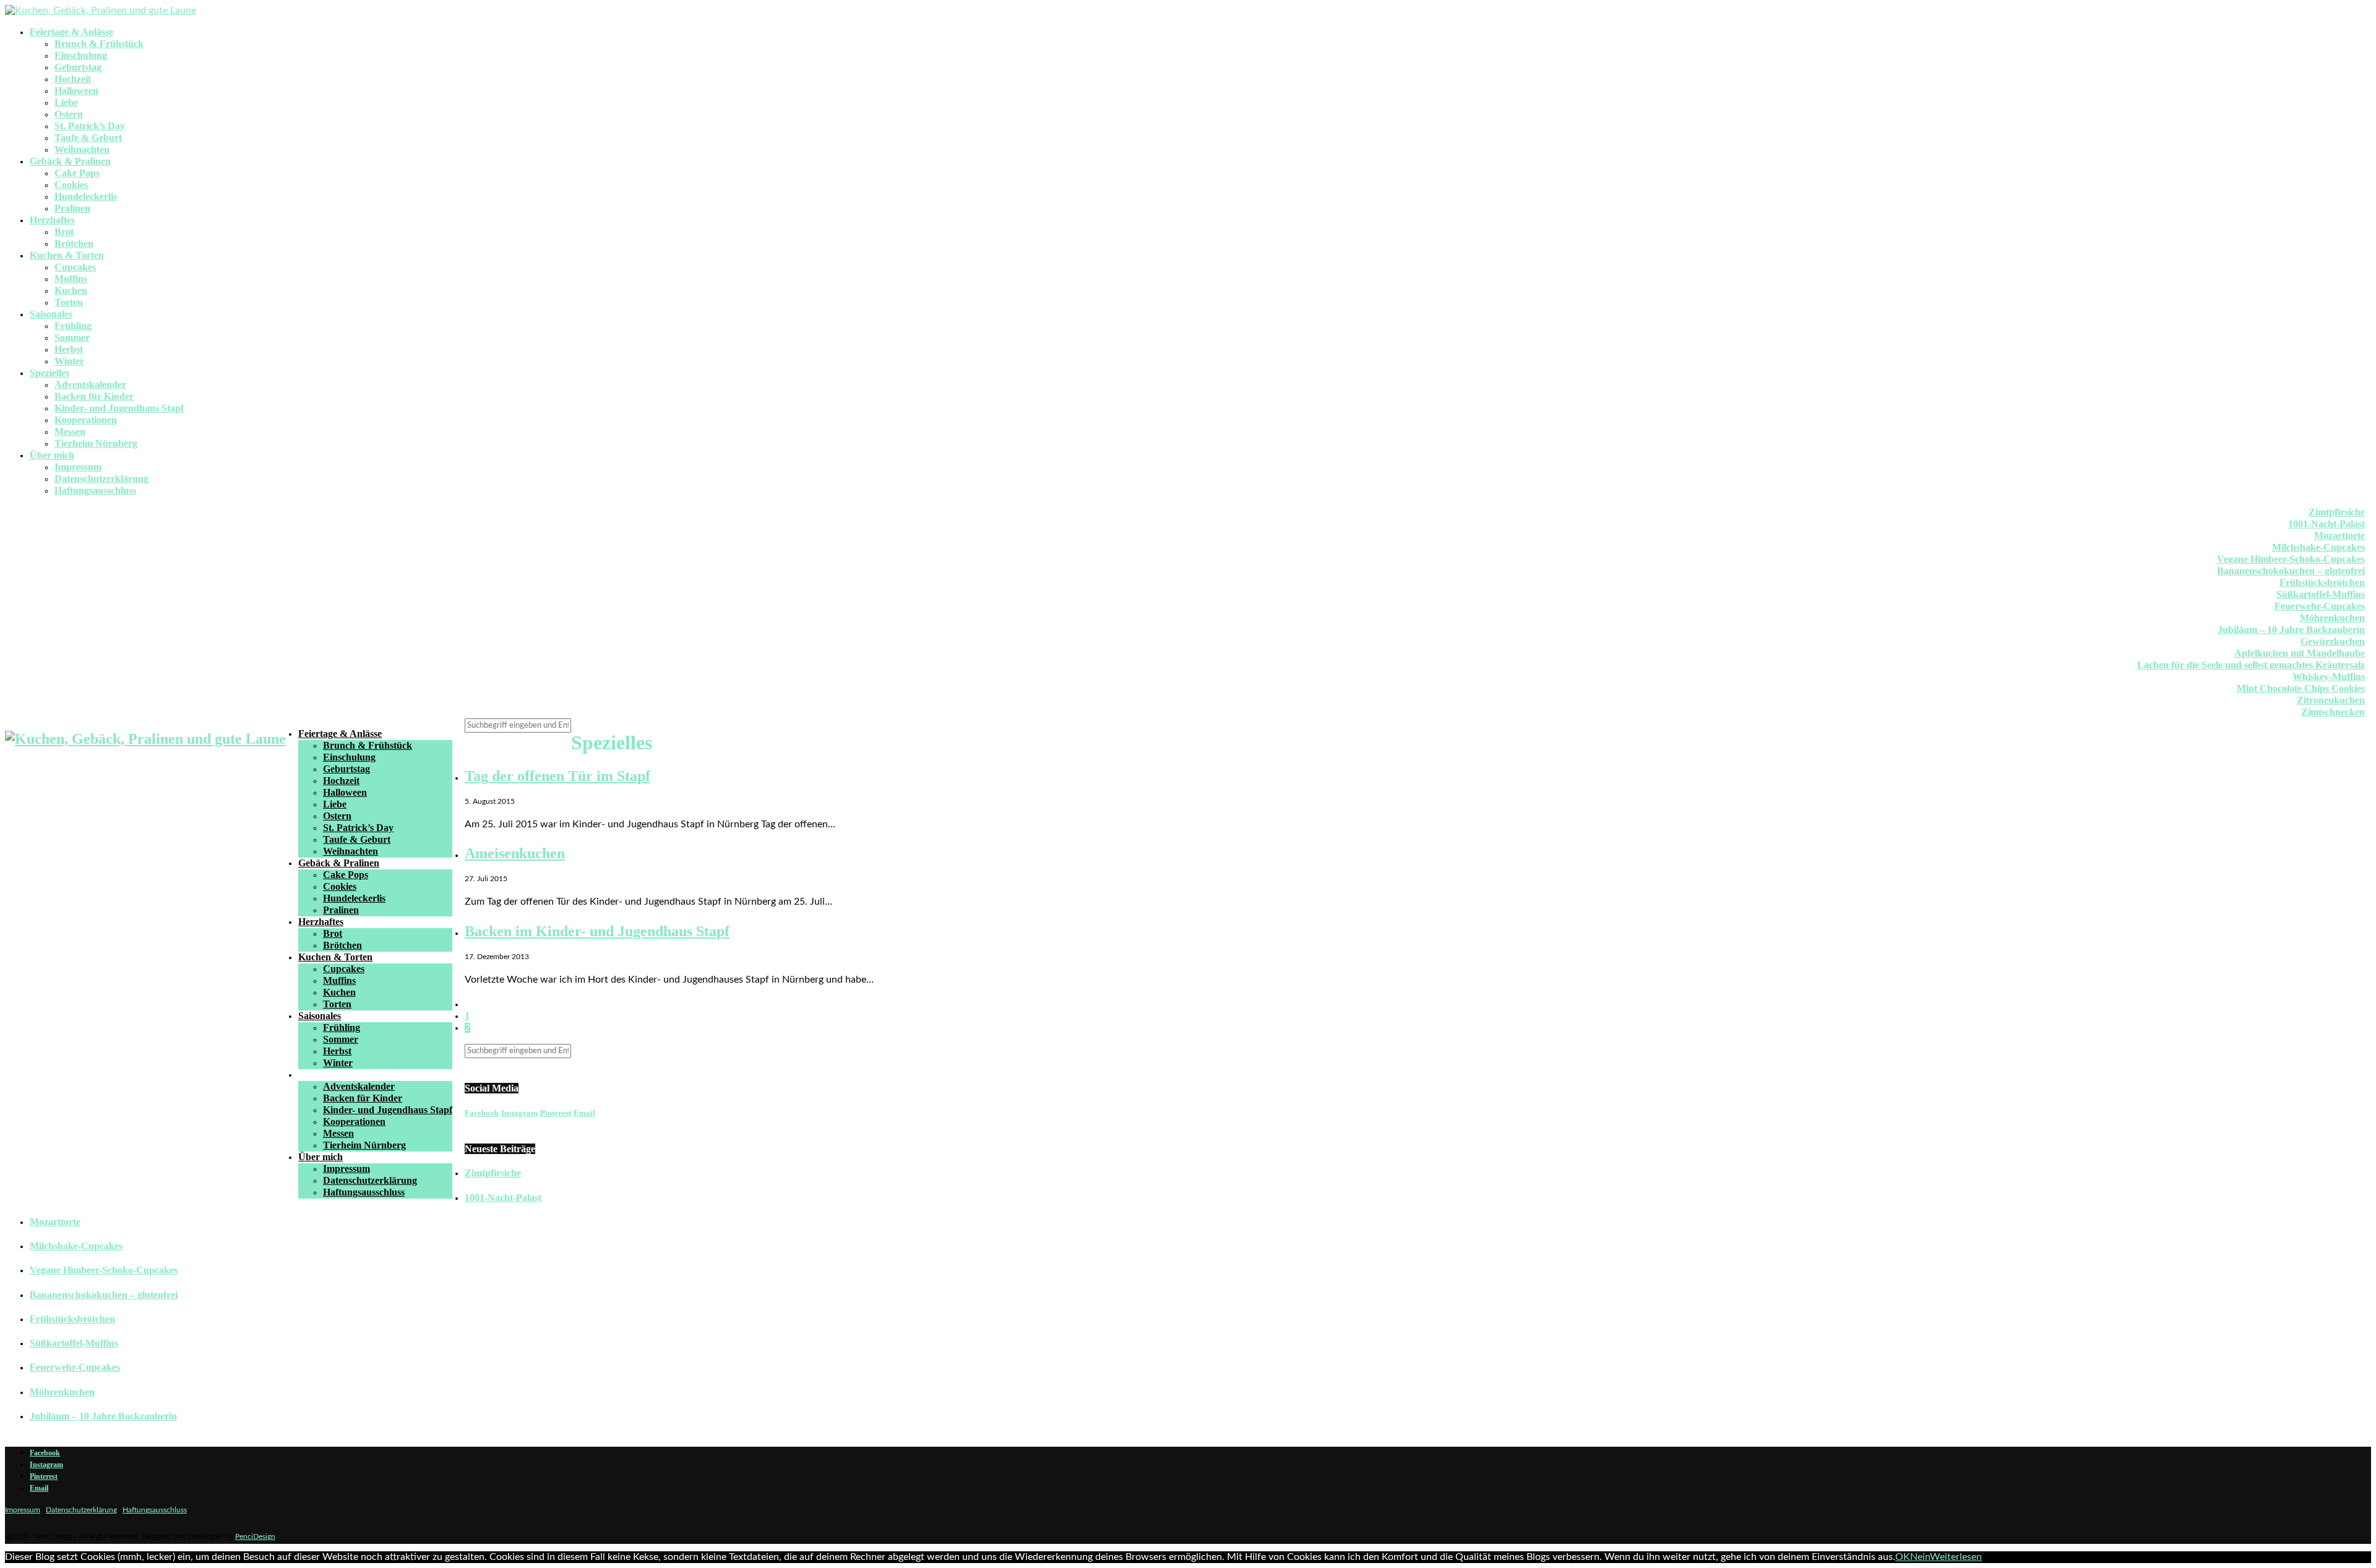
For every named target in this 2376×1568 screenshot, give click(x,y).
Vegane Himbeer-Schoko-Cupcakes (2291, 559)
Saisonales (51, 314)
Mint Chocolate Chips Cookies (2301, 688)
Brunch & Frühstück (99, 44)
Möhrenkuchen (2332, 618)
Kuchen (71, 291)
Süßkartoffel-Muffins (2321, 594)
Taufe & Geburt (88, 138)
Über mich (52, 455)
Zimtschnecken (2333, 712)
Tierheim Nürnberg (96, 443)
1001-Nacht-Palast (2326, 524)
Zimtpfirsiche (2337, 512)
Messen (70, 432)
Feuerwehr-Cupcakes (2320, 606)
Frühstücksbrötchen (2322, 583)
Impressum (78, 467)
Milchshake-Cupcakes (2318, 547)
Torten (69, 302)
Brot (64, 232)
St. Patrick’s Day (90, 126)
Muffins (71, 279)
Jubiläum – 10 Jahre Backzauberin (2291, 630)
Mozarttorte (2339, 536)
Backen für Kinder (94, 396)
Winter (69, 361)
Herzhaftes (52, 220)
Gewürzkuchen (2333, 641)
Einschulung (81, 55)
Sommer (72, 338)
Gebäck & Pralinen (70, 161)
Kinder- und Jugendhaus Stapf (119, 408)
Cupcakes (75, 267)
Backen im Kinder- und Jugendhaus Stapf (597, 931)
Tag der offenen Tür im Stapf (557, 776)
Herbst (69, 349)
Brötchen (74, 243)
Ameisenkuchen (515, 853)
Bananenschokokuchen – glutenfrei (2291, 571)
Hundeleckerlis (86, 196)
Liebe (66, 102)
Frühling (73, 326)
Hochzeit (73, 79)
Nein (1920, 1557)
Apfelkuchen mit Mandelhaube (2300, 653)
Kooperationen (86, 420)
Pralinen (72, 208)
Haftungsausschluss (95, 490)
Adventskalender (90, 385)
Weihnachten (82, 149)
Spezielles (49, 373)
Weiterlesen (1956, 1557)
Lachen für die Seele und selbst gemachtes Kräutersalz (2251, 665)
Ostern (69, 114)
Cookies (71, 185)
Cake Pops (77, 173)
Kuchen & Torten (67, 255)
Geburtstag (78, 67)
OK (1903, 1557)
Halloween (76, 91)
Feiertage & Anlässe (71, 32)
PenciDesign (255, 1536)
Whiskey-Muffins (2329, 677)
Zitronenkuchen (2331, 700)
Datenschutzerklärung (101, 479)
